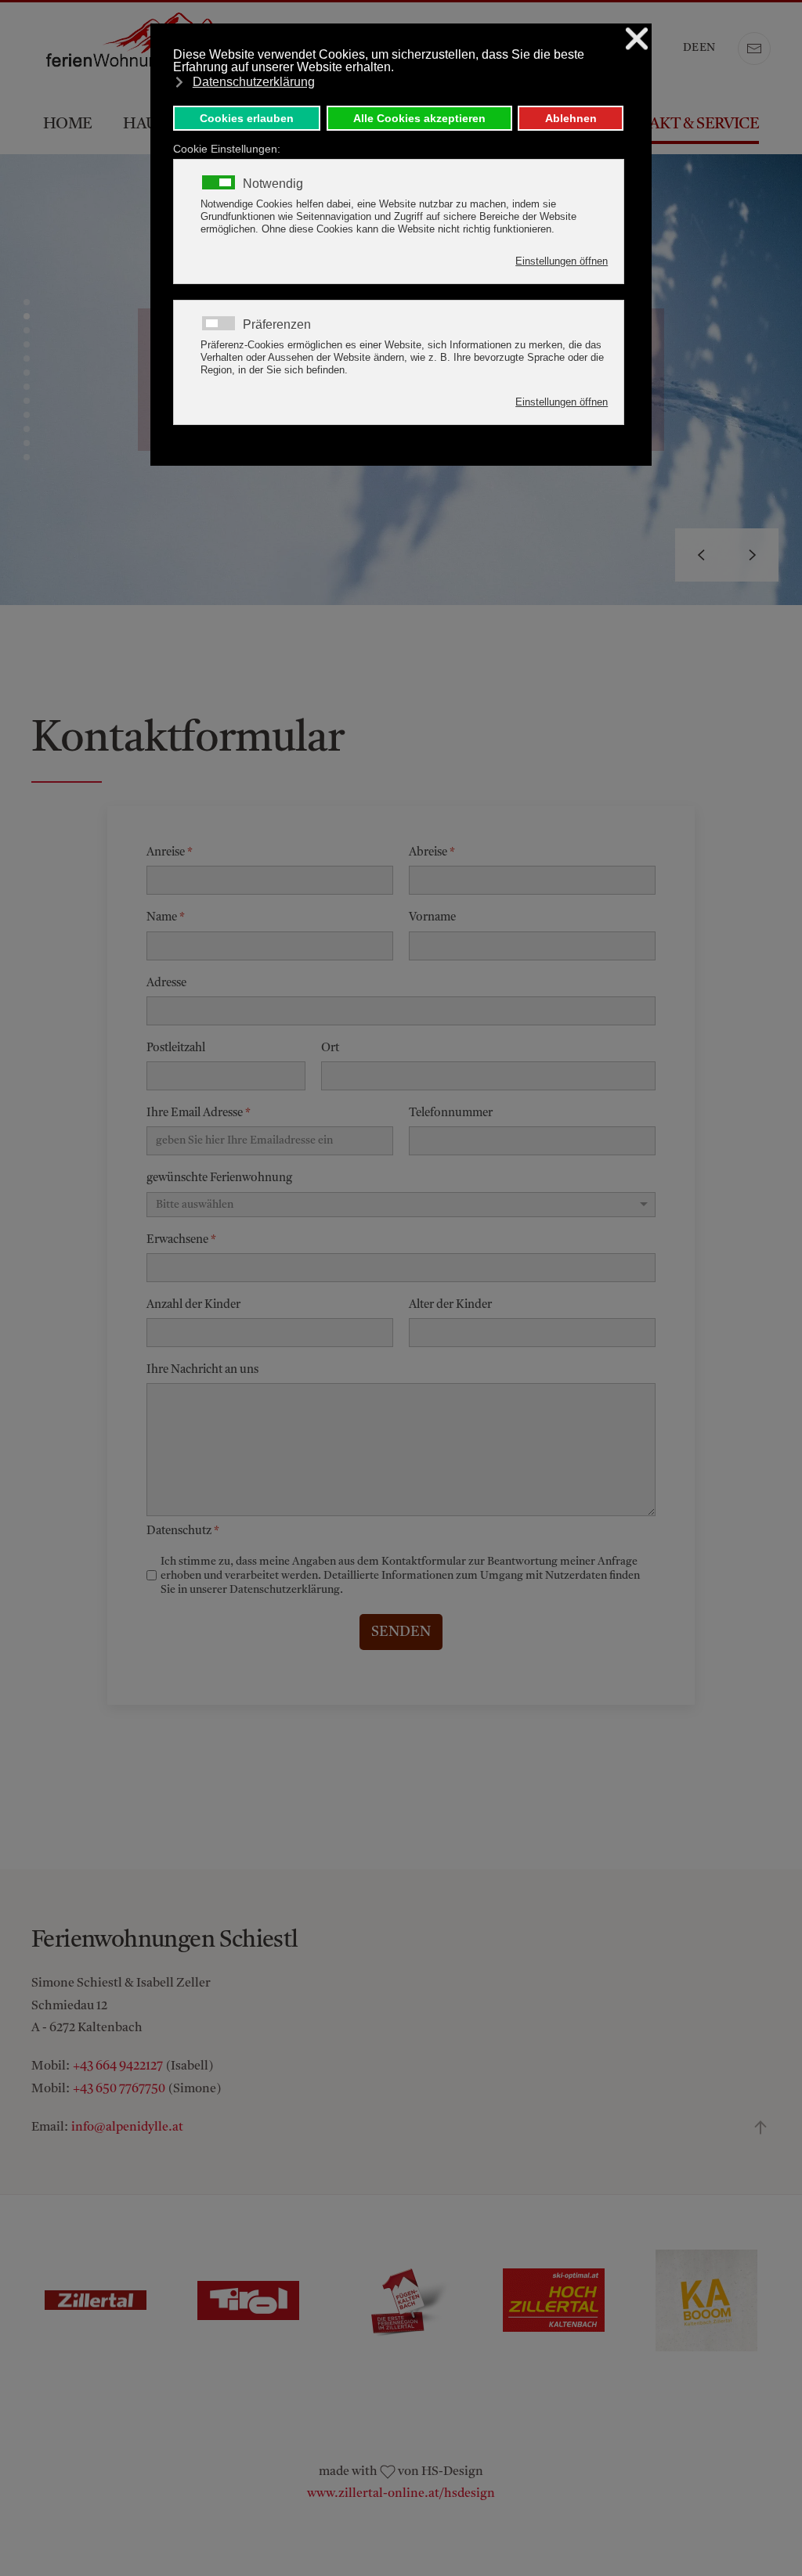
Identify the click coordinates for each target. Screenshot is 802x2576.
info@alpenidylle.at (127, 2127)
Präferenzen (277, 325)
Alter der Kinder (450, 1305)
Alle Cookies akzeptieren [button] (419, 118)
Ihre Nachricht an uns (202, 1370)
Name (166, 918)
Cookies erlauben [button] (247, 118)
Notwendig (273, 184)
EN (707, 48)
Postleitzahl (176, 1048)
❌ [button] (637, 39)
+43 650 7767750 (119, 2089)
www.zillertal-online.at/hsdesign (401, 2494)
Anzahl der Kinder (193, 1305)
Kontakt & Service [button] (682, 124)
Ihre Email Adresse (199, 1113)
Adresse (166, 983)
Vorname (432, 918)
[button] (701, 555)
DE (690, 48)
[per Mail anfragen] (754, 49)
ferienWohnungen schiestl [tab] (27, 302)
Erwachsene (181, 1239)
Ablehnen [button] (571, 118)
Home (67, 124)
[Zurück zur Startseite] (149, 49)
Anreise (170, 853)
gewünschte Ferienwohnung (219, 1178)
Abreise (432, 853)
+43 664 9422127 (118, 2066)
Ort (330, 1048)
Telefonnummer (451, 1113)
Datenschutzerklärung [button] (254, 82)
